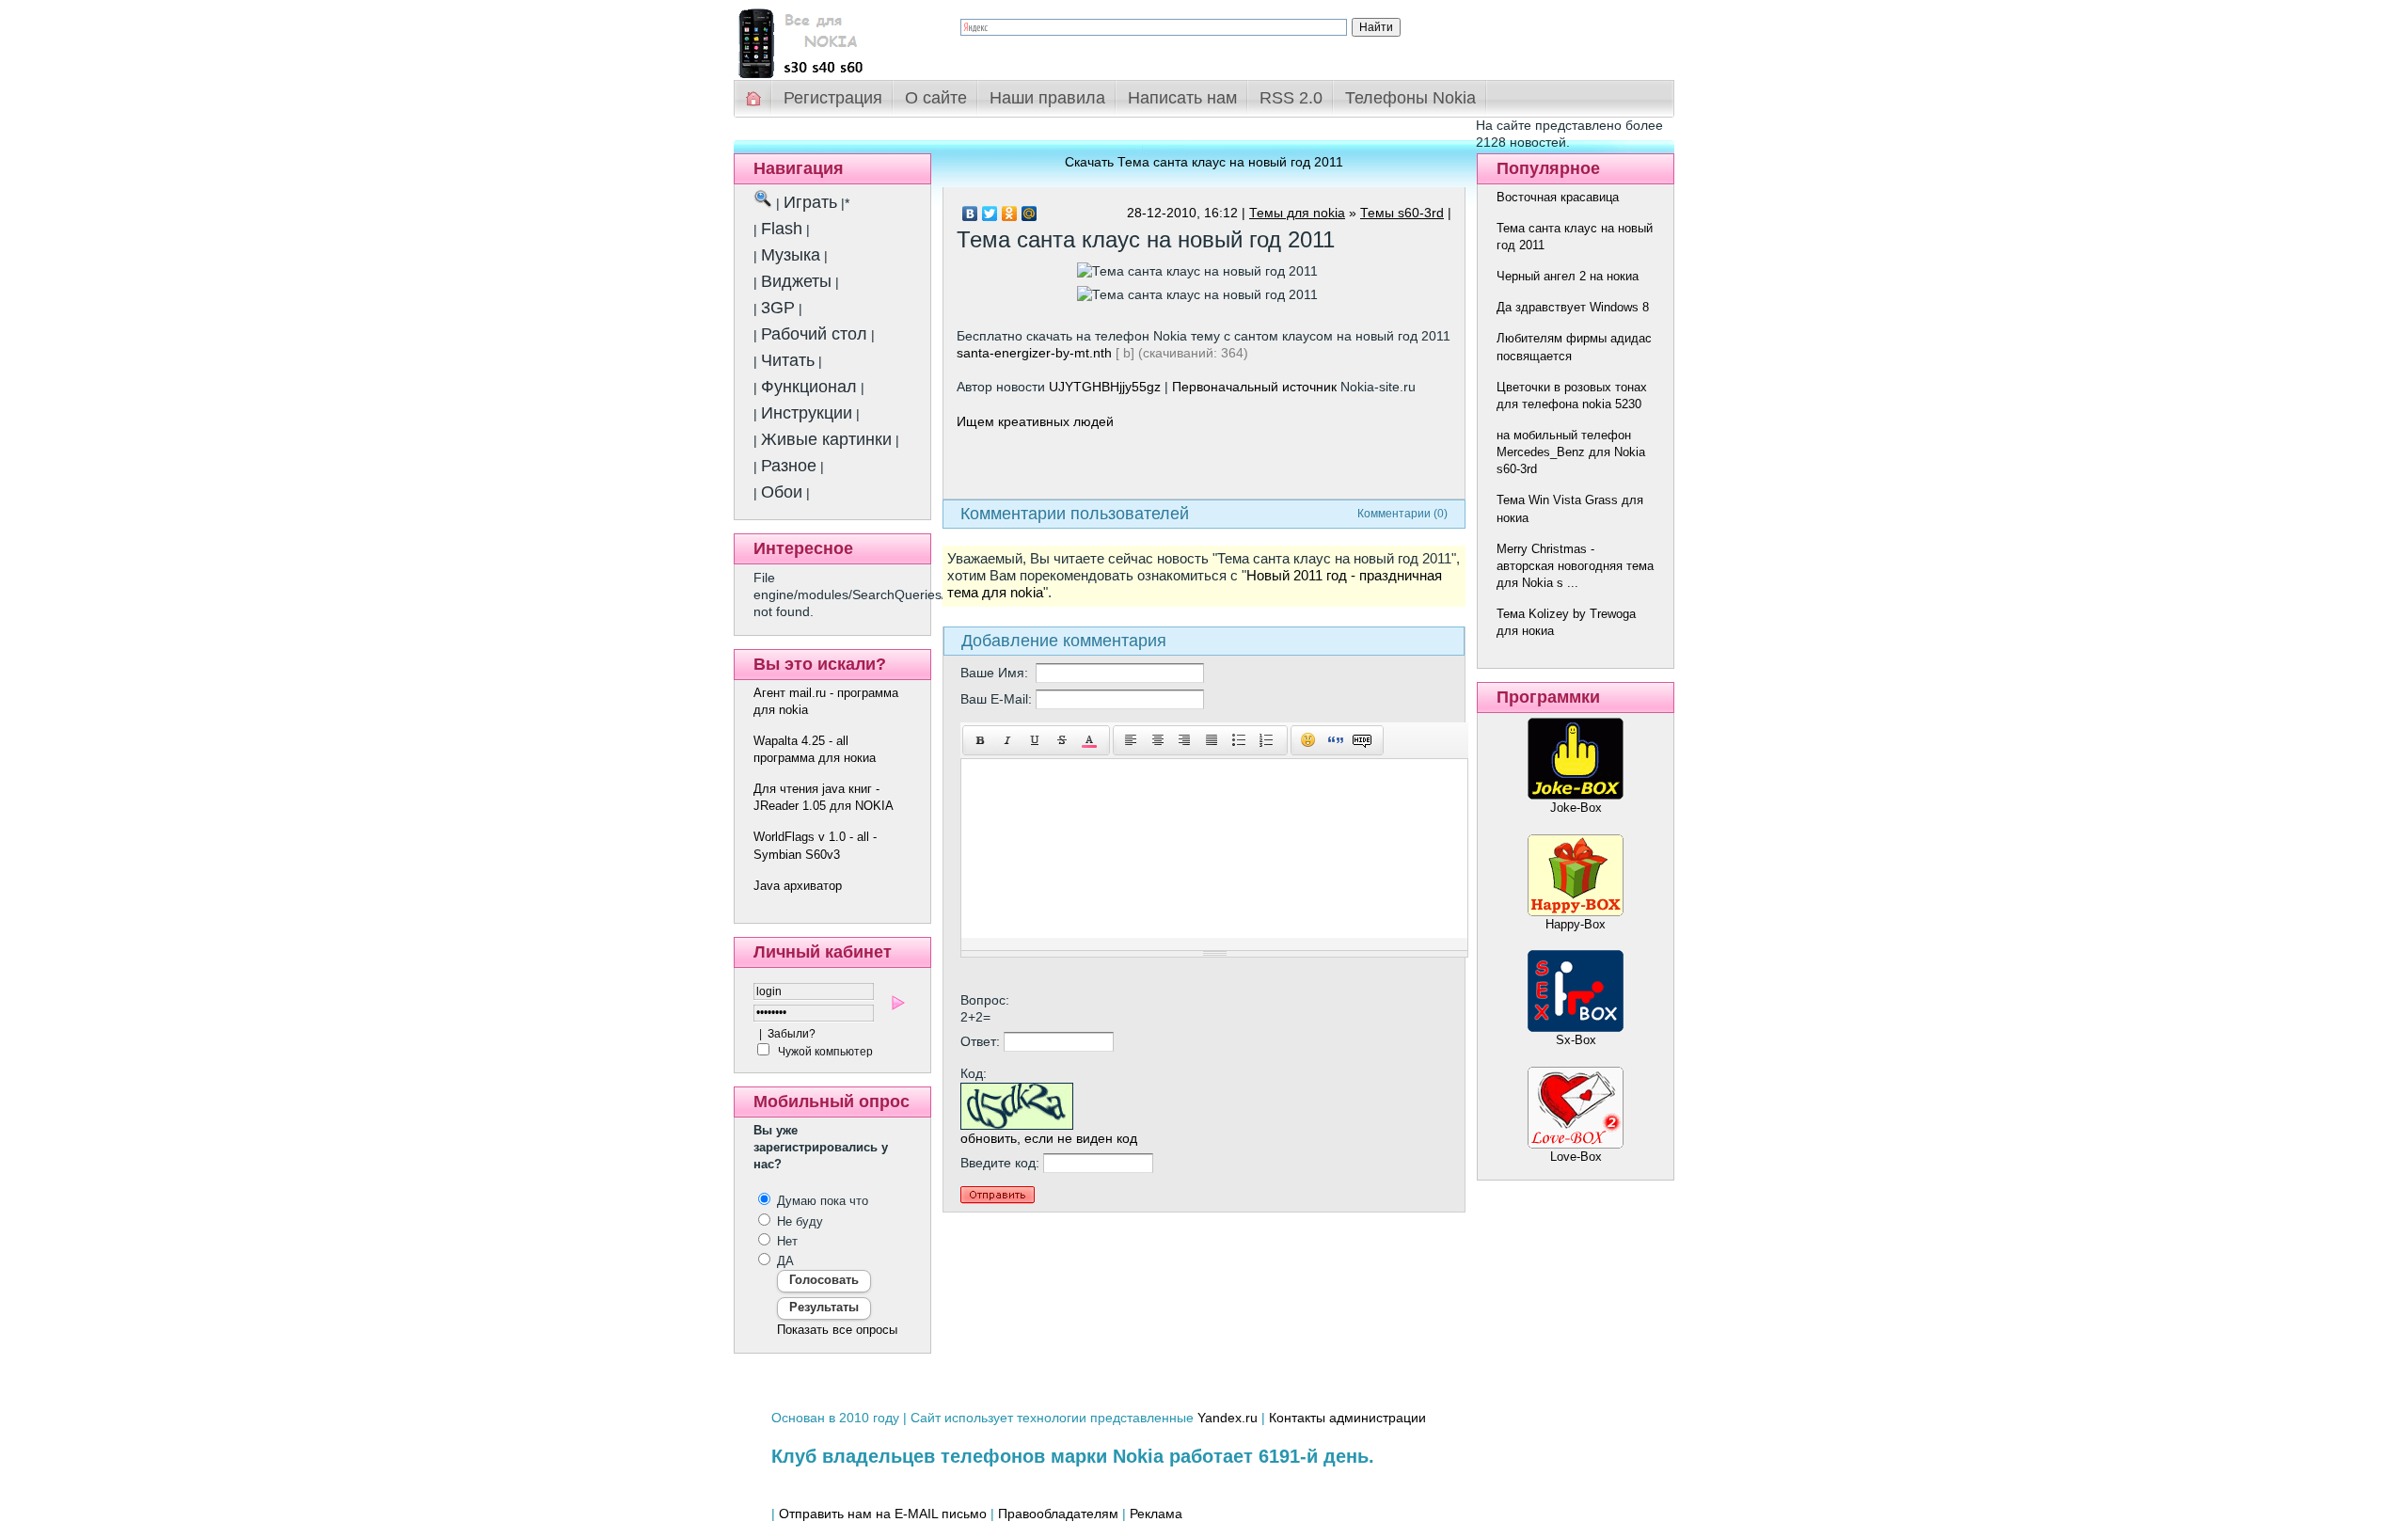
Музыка (791, 255)
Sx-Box (1576, 1040)
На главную (754, 98)
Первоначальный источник (1254, 387)
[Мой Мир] (1030, 214)
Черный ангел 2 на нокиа (1568, 276)
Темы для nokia (1297, 213)
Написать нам (1182, 98)
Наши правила (1047, 98)
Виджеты (796, 281)
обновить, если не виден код (1049, 1138)
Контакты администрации (1347, 1418)
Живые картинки (826, 439)
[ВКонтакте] (970, 214)
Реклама (1156, 1514)
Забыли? (792, 1034)
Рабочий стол (814, 334)
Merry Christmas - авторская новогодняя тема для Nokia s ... (1575, 566)
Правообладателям (1058, 1514)
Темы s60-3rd (1402, 213)
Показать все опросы (837, 1330)
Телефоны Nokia (1410, 98)
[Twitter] (990, 214)
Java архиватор (798, 886)
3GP (778, 308)
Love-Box (1576, 1157)
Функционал (809, 387)
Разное (789, 466)
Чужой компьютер (824, 1052)
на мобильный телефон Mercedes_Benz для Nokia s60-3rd (1571, 452)
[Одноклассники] (1010, 214)
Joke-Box (1576, 808)
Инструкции (807, 413)
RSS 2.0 (1291, 98)
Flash (782, 229)
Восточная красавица (1558, 197)
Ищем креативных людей (1035, 421)
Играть (810, 202)
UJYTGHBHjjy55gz (1105, 387)
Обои (782, 492)
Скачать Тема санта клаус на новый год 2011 (1204, 162)
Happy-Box (1576, 924)
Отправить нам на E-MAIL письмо (883, 1514)
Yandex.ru (1228, 1418)
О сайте (936, 98)
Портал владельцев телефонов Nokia (832, 39)
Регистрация (833, 98)
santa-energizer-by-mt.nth (1034, 353)
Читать (788, 360)
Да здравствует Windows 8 (1573, 307)
